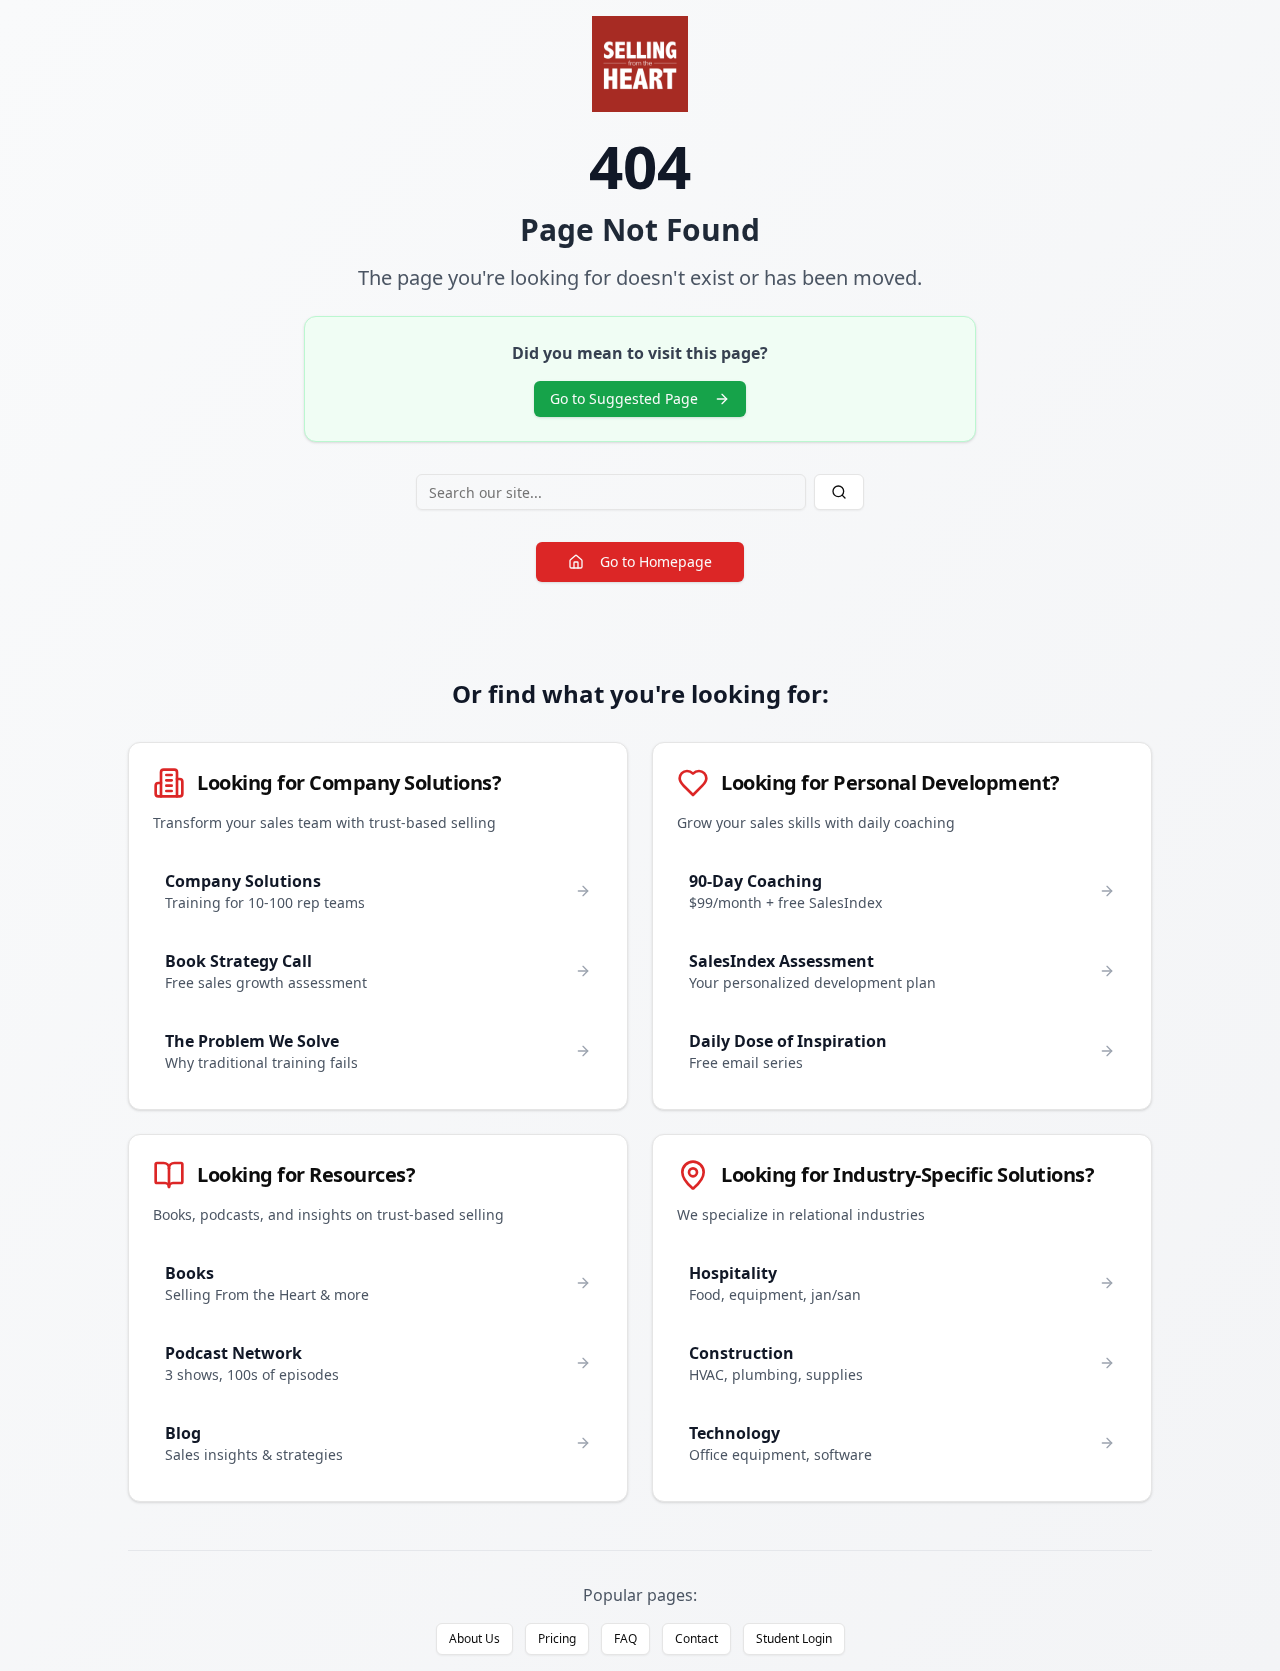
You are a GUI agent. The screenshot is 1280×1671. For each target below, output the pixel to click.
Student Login (794, 1638)
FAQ (625, 1638)
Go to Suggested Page (624, 398)
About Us (474, 1638)
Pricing (557, 1638)
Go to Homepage (656, 561)
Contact (696, 1638)
